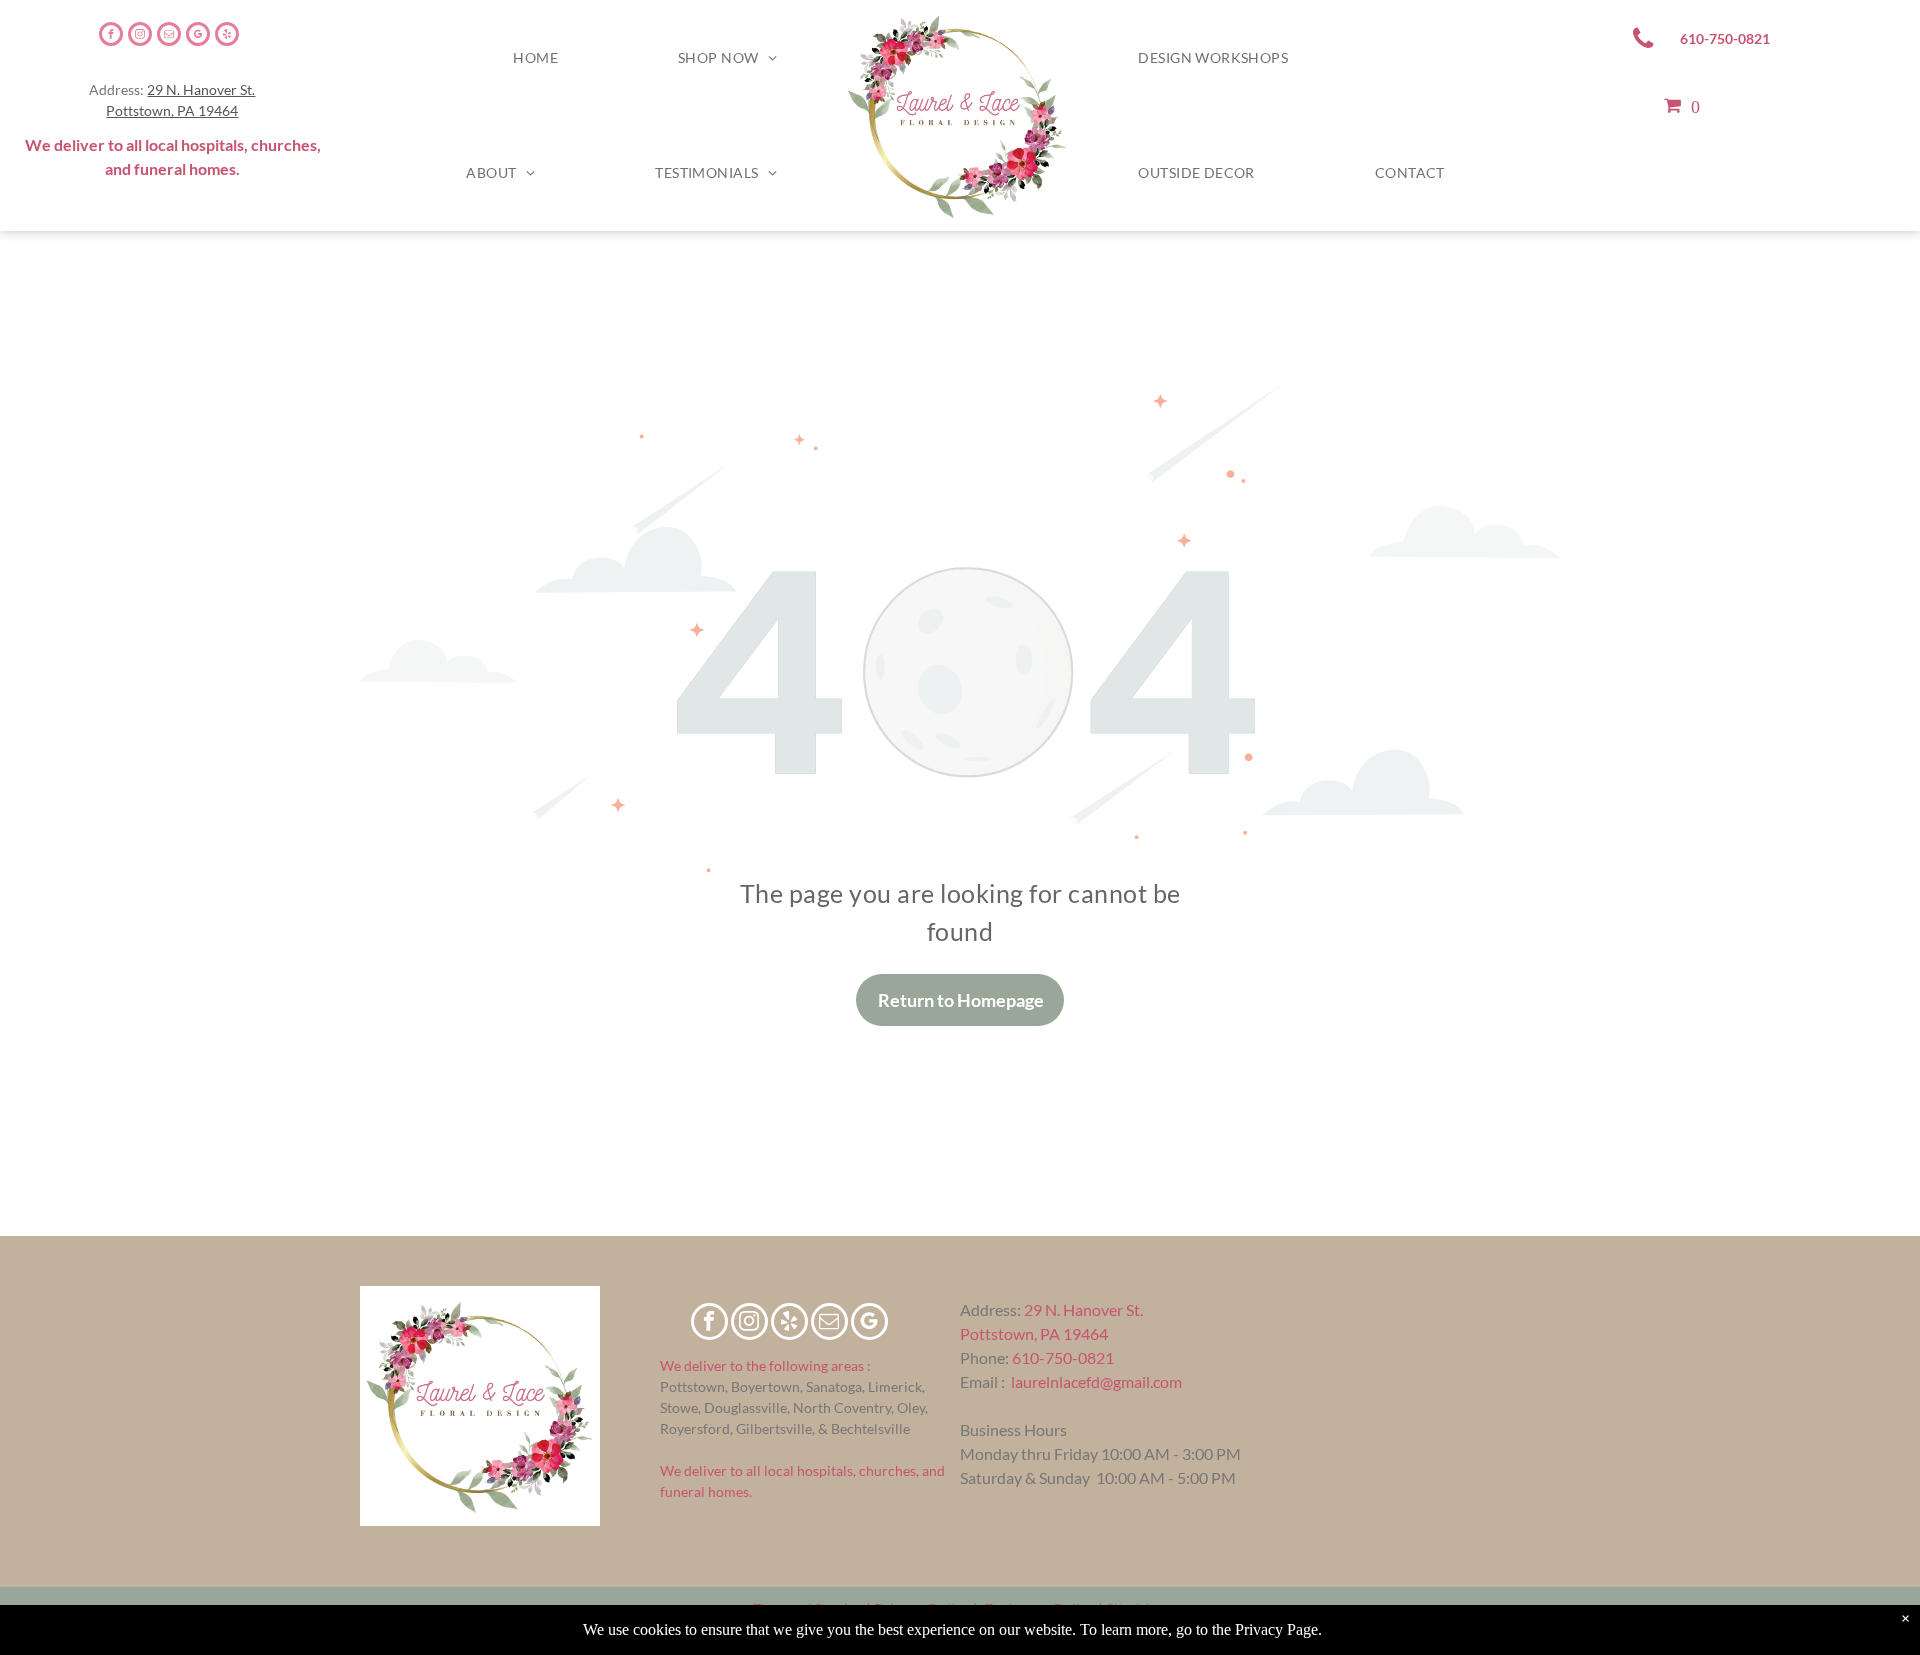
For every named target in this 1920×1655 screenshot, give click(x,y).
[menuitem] (535, 58)
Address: (990, 1309)
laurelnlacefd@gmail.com (1096, 1381)
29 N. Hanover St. (201, 89)
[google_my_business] (198, 36)
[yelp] (227, 36)
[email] (169, 36)
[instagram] (140, 36)
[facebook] (111, 36)
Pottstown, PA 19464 (172, 110)
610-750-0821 (1063, 1357)
